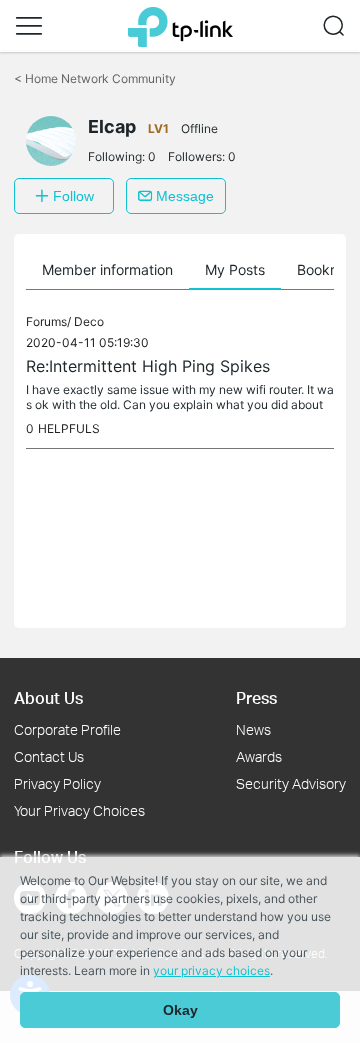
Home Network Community (95, 78)
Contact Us (49, 756)
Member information (107, 269)
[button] (29, 26)
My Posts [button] (235, 269)
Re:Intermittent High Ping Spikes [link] (148, 366)
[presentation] (51, 141)
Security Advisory (291, 783)
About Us (48, 697)
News (253, 729)
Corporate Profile (67, 729)
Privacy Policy (57, 783)
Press (256, 697)
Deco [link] (89, 321)
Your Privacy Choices (79, 810)
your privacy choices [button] (211, 970)
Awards (259, 756)
